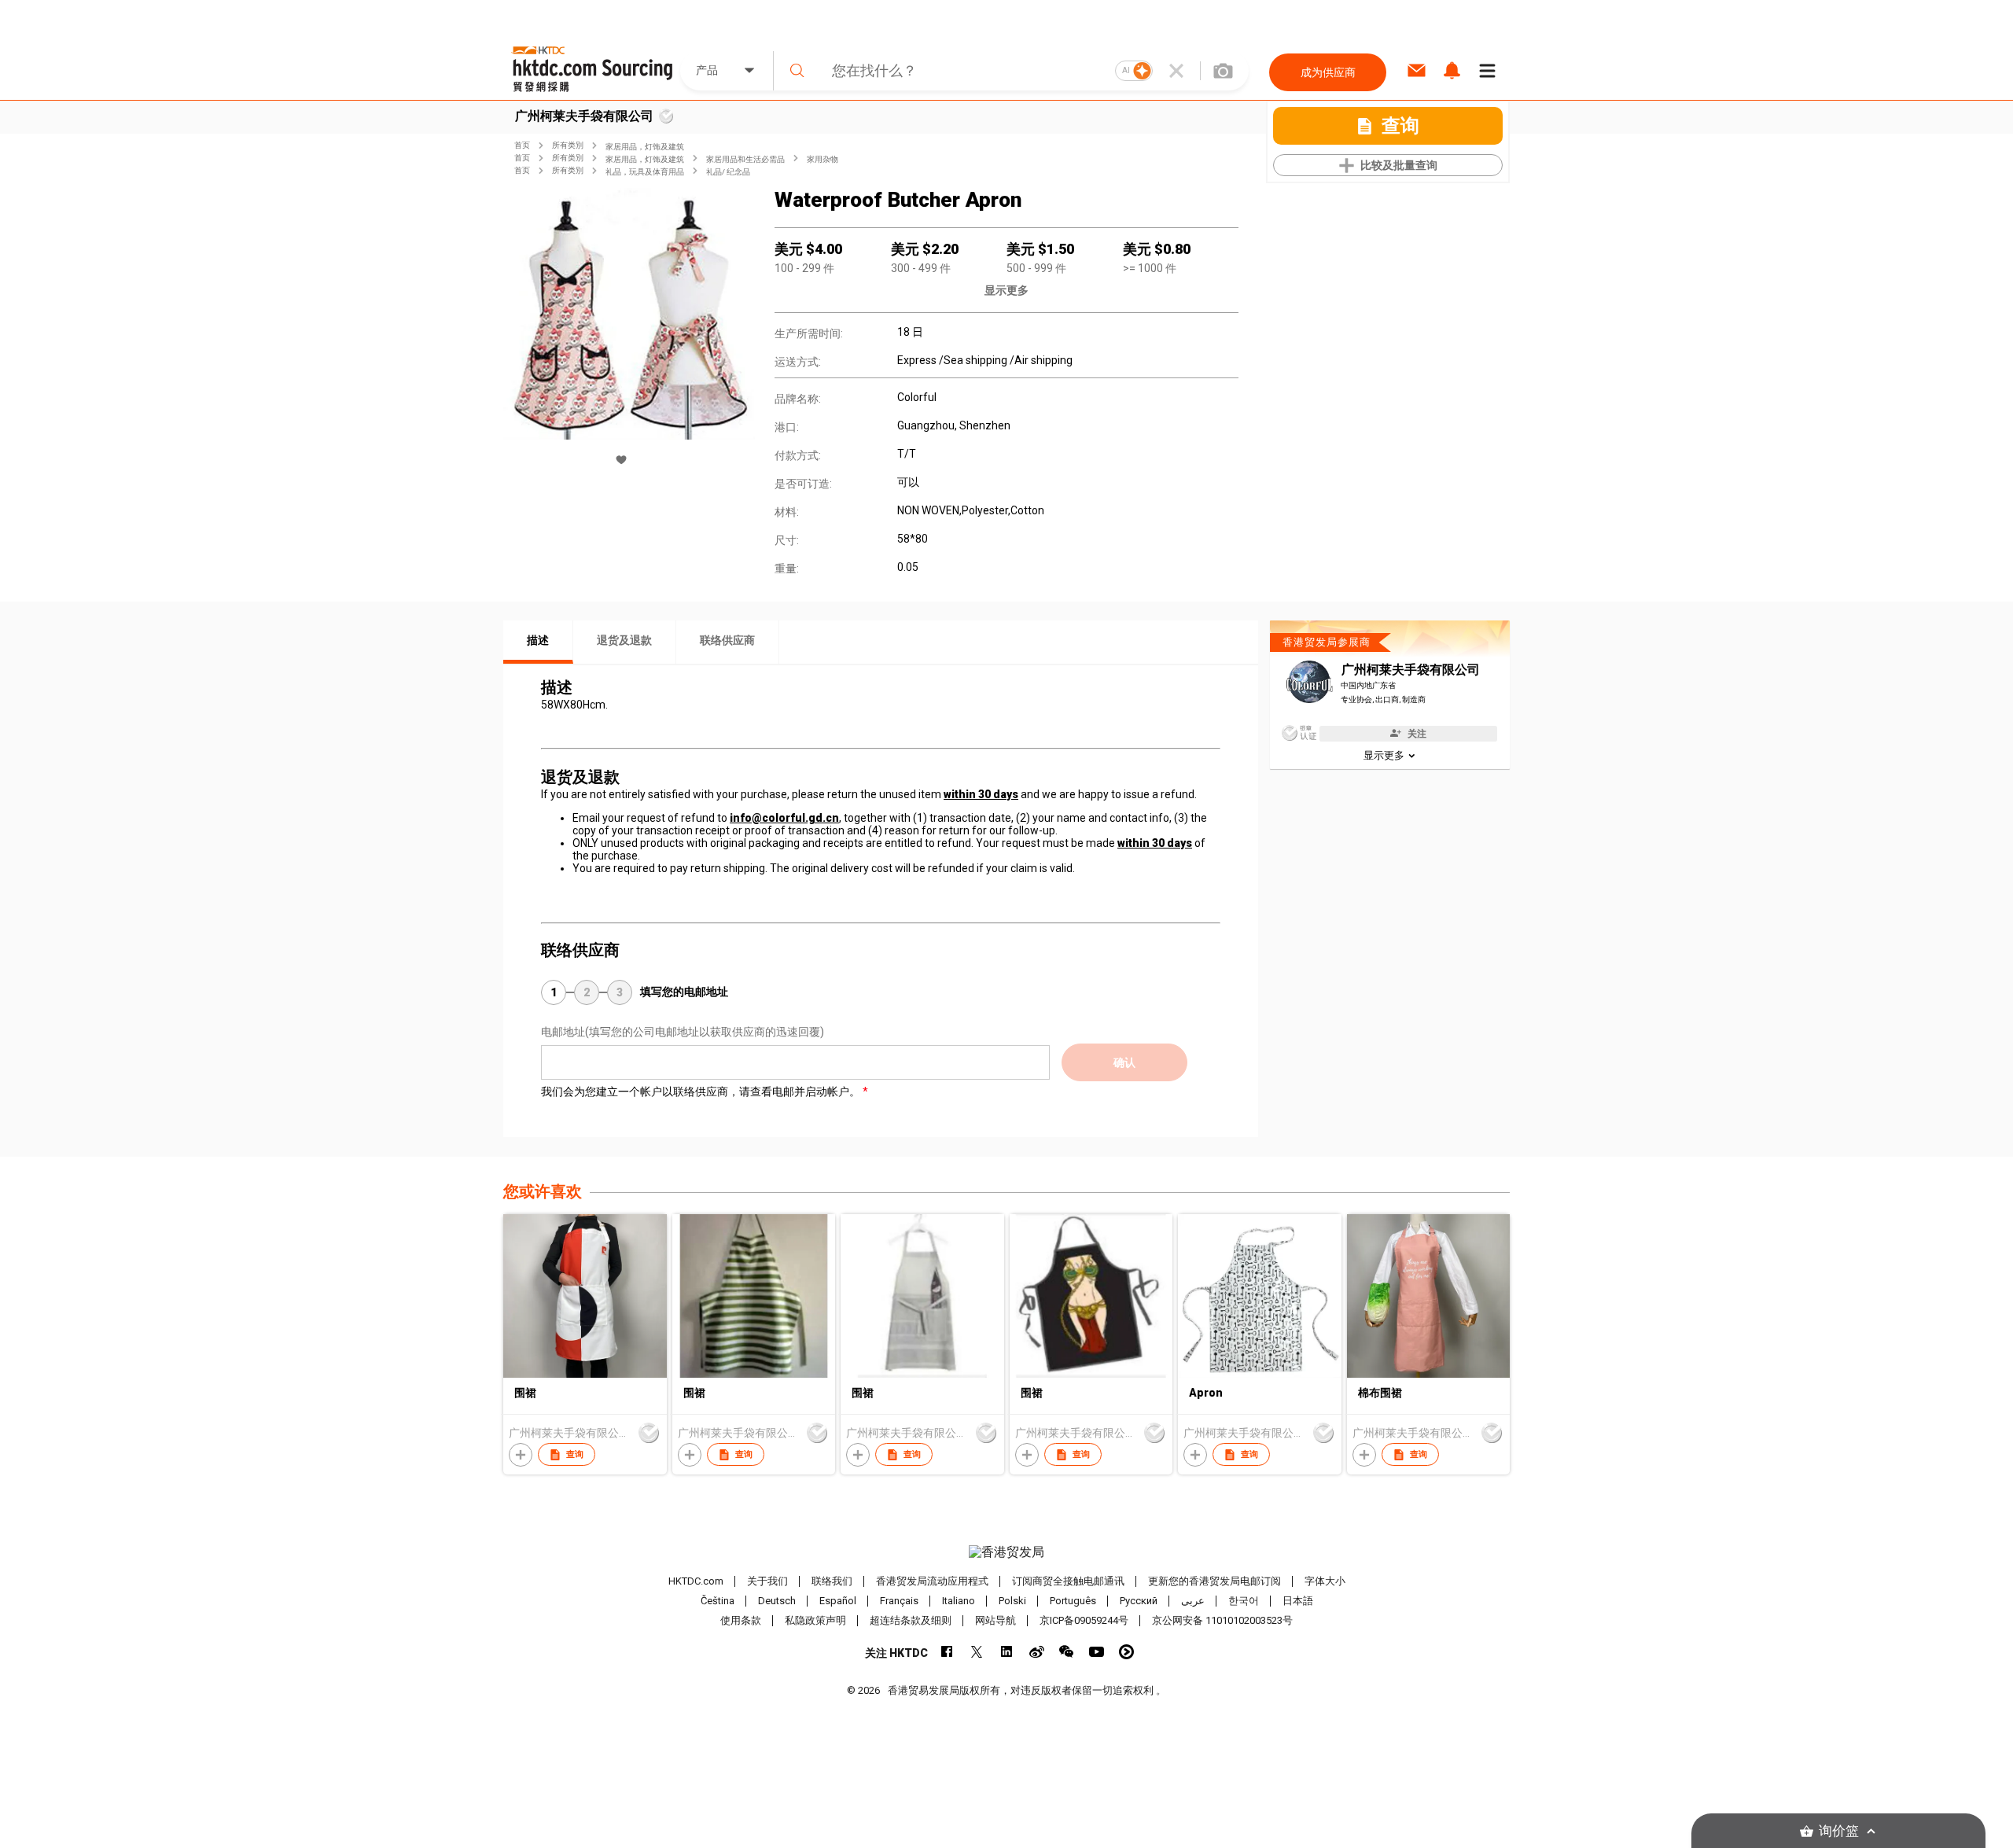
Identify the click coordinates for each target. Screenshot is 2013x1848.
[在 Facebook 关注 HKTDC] (947, 1652)
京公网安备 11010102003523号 (1222, 1620)
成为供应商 (1328, 72)
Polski (1012, 1601)
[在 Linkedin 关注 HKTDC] (1007, 1652)
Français (899, 1601)
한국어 (1244, 1601)
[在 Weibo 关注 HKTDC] (1037, 1652)
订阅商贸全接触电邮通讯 (1068, 1581)
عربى (1193, 1601)
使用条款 (741, 1620)
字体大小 (1325, 1581)
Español (838, 1601)
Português (1073, 1601)
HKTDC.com (696, 1581)
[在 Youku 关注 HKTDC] (1126, 1652)
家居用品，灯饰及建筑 (645, 147)
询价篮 (1839, 1831)
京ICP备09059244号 (1084, 1620)
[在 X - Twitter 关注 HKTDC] (977, 1652)
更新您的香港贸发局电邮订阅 (1214, 1581)
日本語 (1298, 1601)
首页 (522, 145)
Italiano (959, 1601)
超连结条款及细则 (911, 1620)
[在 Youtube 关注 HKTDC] (1097, 1652)
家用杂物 (822, 159)
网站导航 (995, 1620)
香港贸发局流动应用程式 (932, 1581)
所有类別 (568, 145)
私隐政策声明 (815, 1620)
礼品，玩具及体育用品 (645, 172)
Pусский (1139, 1601)
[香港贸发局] (1006, 1552)
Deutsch (777, 1601)
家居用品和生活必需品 (745, 159)
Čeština (718, 1601)
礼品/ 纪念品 (728, 172)
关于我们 (767, 1581)
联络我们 (832, 1581)
